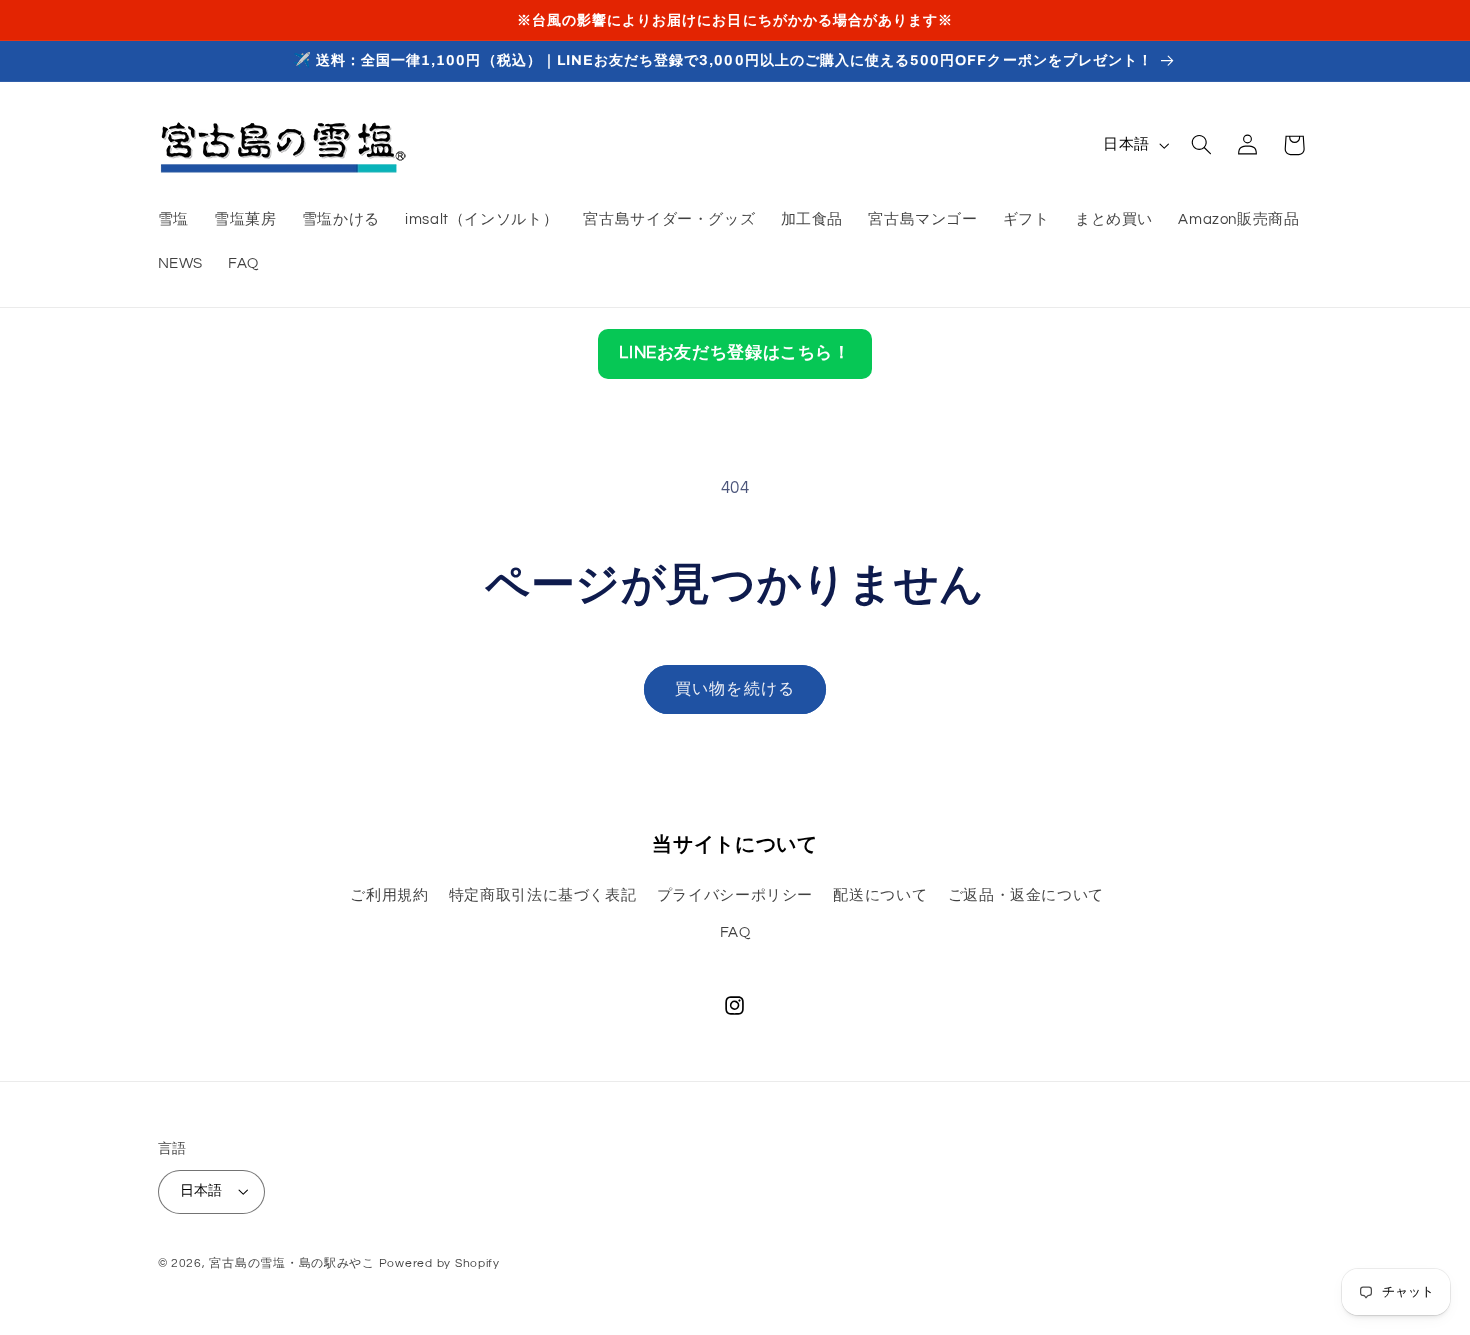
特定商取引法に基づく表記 (543, 895)
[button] (1201, 145)
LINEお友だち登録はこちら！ (734, 353)
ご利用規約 (389, 895)
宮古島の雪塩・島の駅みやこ (292, 1263)
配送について (880, 895)
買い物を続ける (734, 689)
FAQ (735, 932)
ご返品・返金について (1026, 895)
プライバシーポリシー (735, 895)
